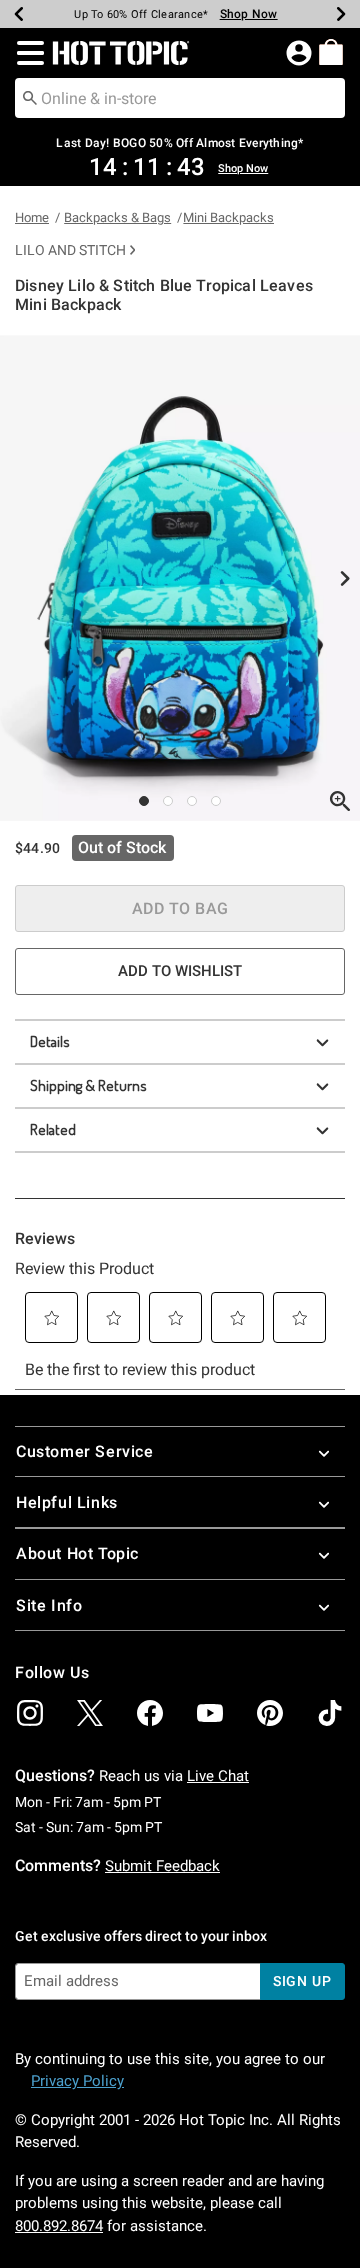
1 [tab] (144, 801)
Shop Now (249, 14)
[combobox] (180, 98)
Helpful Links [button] (67, 1502)
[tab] (180, 578)
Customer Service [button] (85, 1451)
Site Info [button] (49, 1605)
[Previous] (19, 14)
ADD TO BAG (180, 908)
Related (53, 1129)
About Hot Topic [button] (77, 1553)
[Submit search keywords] (30, 97)
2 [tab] (168, 801)
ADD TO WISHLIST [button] (180, 971)
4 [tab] (216, 801)
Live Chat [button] (218, 1776)
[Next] (341, 14)
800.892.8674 (59, 2226)
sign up (302, 1981)
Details (50, 1041)
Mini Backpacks (228, 217)
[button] (26, 53)
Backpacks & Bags (117, 217)
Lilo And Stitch (70, 250)
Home (32, 217)
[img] (30, 1713)
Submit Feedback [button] (162, 1866)
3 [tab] (192, 801)
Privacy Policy (77, 2081)
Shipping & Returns (88, 1085)
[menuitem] (331, 52)
